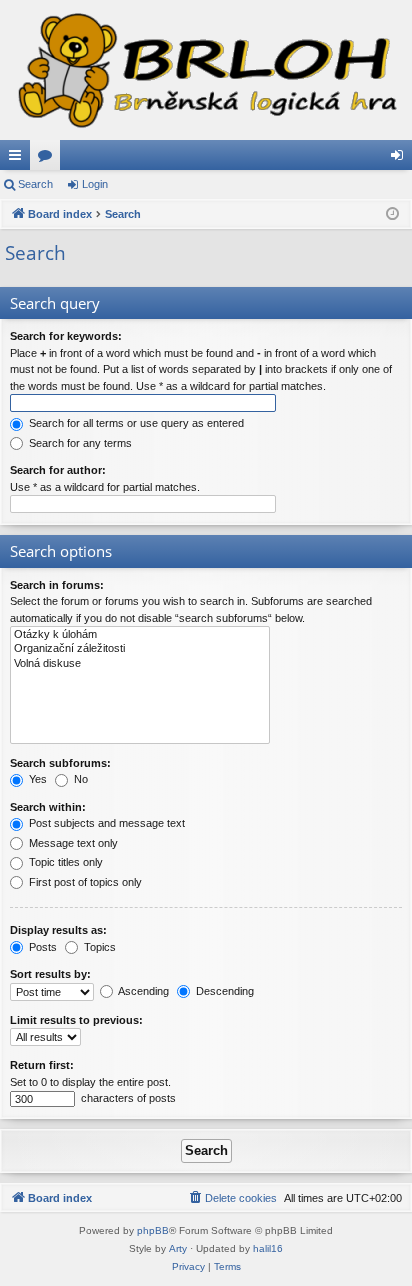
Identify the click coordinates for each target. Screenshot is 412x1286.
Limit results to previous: (76, 1020)
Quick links (19, 159)
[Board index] (206, 70)
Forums (49, 159)
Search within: (48, 807)
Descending (223, 991)
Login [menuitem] (401, 159)
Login (95, 184)
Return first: (42, 1065)
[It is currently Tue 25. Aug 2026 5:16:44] (392, 214)
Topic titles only (64, 862)
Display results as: (58, 930)
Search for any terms (79, 443)
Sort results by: (50, 974)
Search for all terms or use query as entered (135, 423)
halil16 (268, 1248)
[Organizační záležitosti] (140, 649)
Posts (41, 947)
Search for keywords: (66, 336)
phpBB (153, 1230)
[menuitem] (232, 1198)
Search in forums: (57, 585)
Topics (98, 947)
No (79, 779)
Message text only (72, 843)
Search (35, 184)
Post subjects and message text (105, 823)
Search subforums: (60, 763)
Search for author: (58, 470)
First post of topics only (84, 882)
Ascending (142, 991)
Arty (178, 1248)
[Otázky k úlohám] (140, 635)
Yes (36, 779)
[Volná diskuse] (140, 664)
